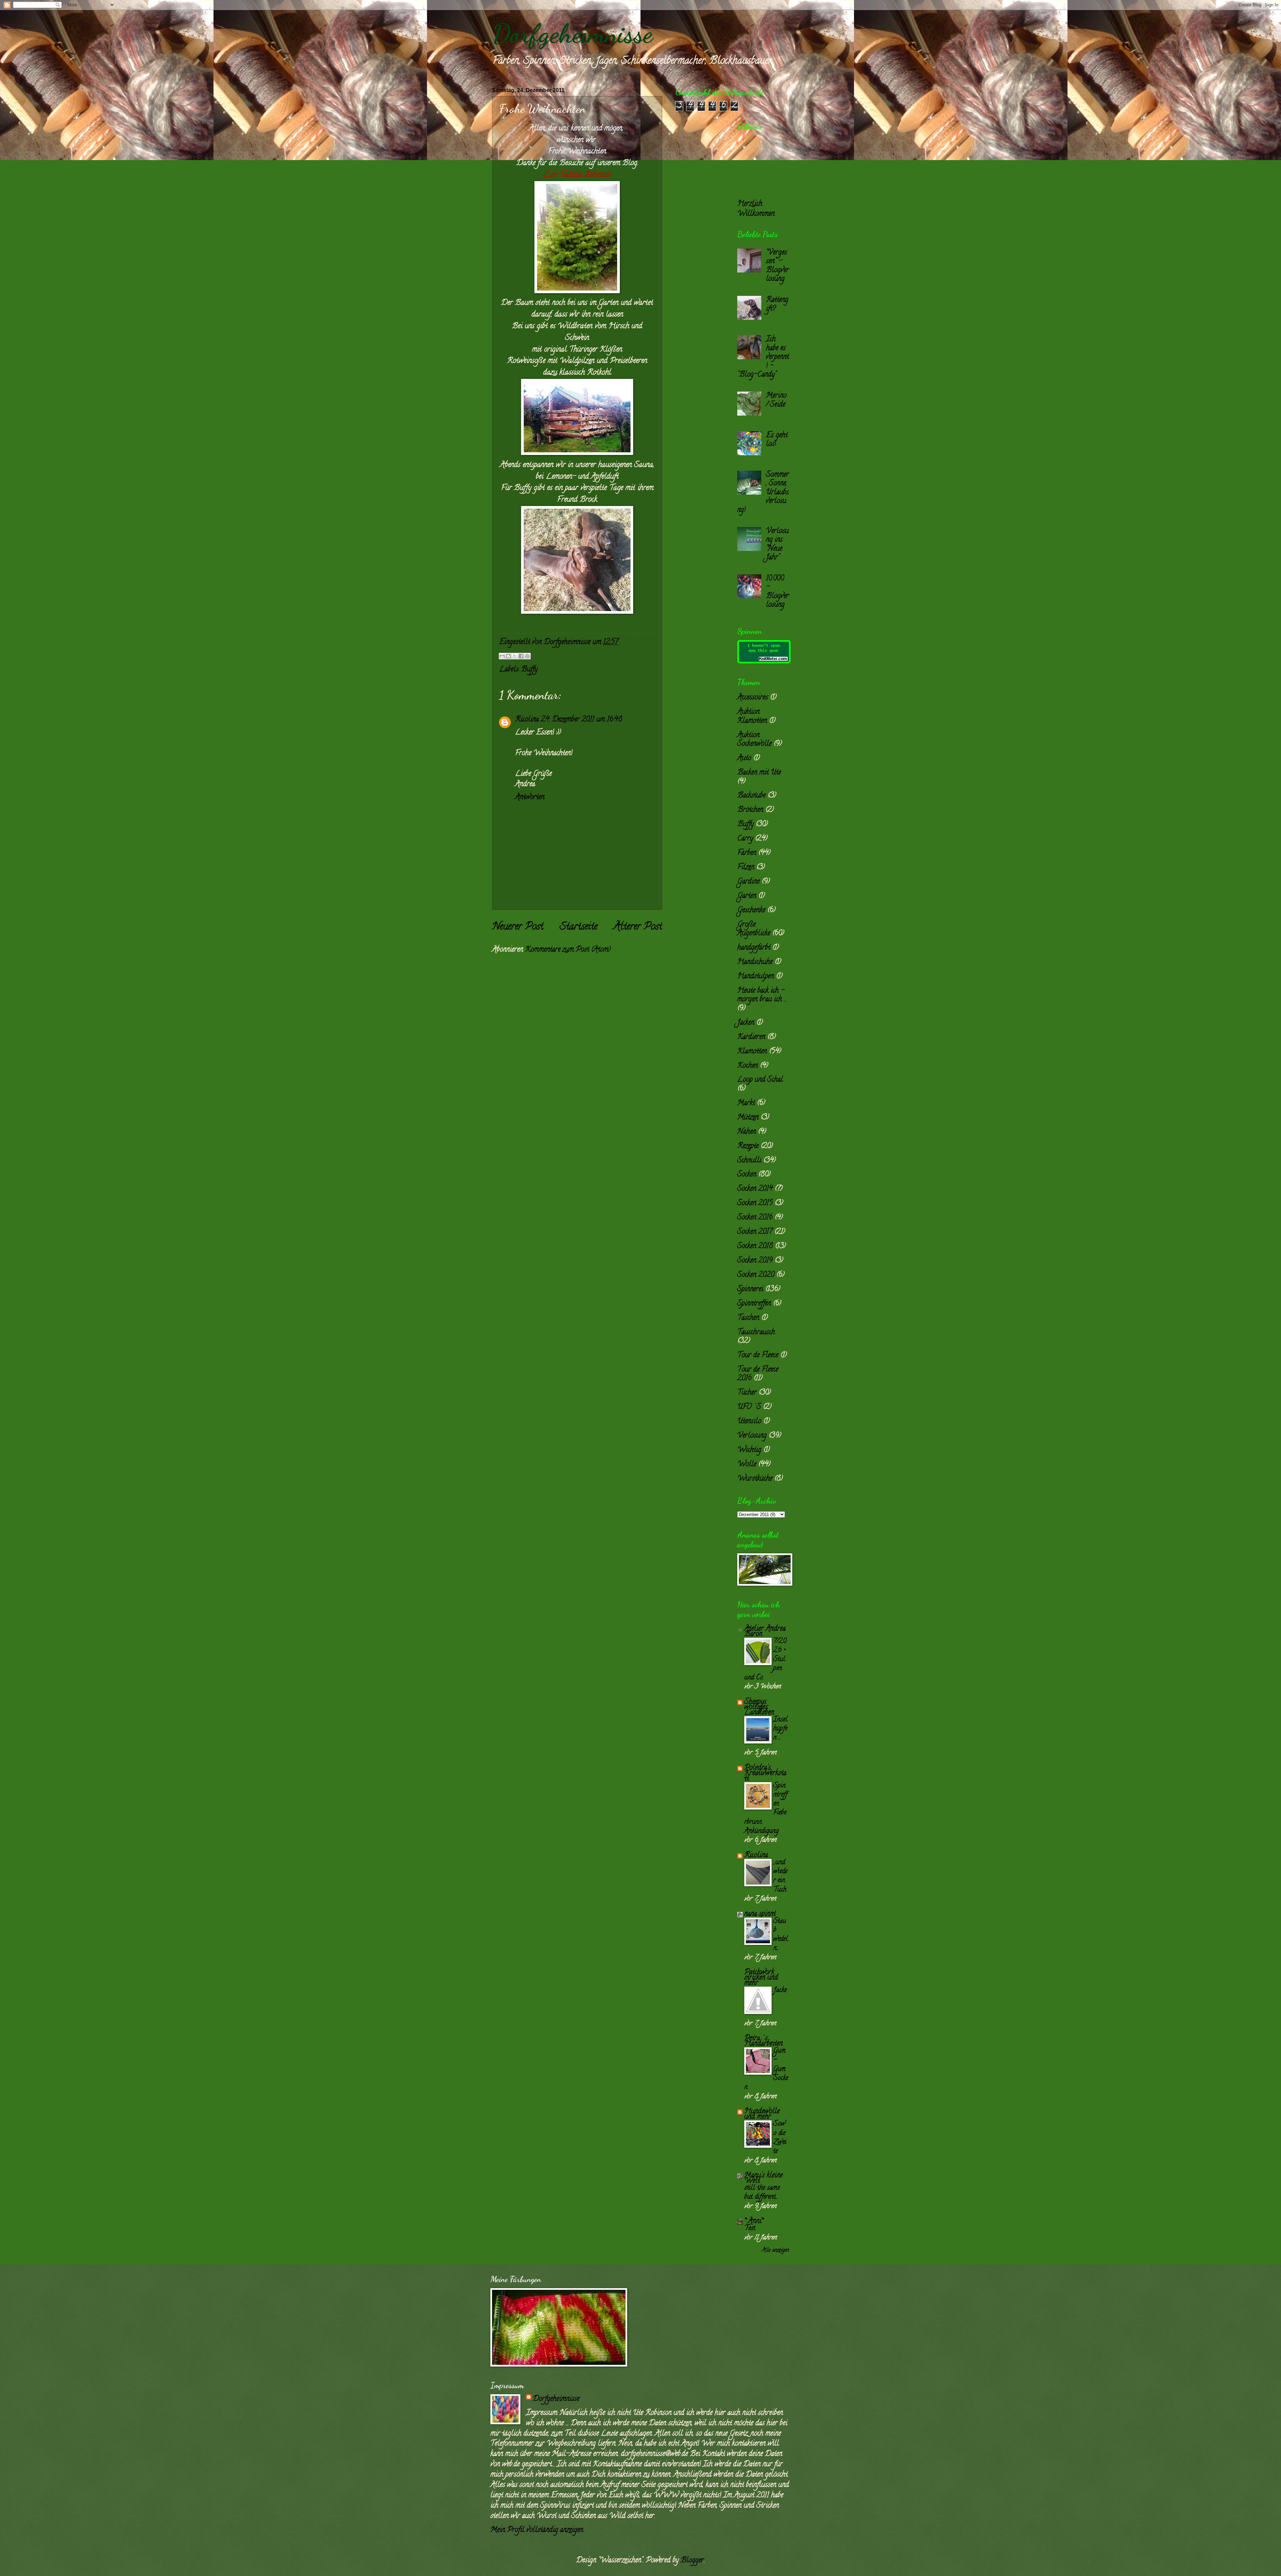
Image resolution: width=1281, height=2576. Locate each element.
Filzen (746, 868)
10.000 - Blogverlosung (777, 592)
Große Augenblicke (754, 929)
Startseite (579, 927)
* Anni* (754, 2221)
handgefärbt (754, 948)
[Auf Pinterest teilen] (527, 656)
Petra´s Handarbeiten (763, 2041)
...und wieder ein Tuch (780, 1876)
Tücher (747, 1393)
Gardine (748, 882)
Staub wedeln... (781, 1935)
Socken (747, 1175)
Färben (747, 853)
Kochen (748, 1066)
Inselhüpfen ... (780, 1729)
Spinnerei (750, 1290)
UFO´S (749, 1407)
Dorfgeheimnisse (572, 33)
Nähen (747, 1132)
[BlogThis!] (508, 656)
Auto (744, 758)
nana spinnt (760, 1914)
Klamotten (752, 1052)
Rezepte (748, 1146)
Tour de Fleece (758, 1356)
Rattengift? (777, 305)
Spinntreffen (754, 1304)
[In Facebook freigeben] (521, 656)
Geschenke (751, 911)
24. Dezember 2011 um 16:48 (581, 720)
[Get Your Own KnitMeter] (764, 662)
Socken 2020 (756, 1275)
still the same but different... (762, 2193)
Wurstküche (755, 1479)
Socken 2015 (755, 1203)
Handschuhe (755, 962)
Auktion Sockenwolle (754, 740)
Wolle (747, 1465)
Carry (745, 839)
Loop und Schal (760, 1080)
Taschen (748, 1318)
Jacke (780, 1990)
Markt (746, 1103)
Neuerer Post (518, 927)
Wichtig (749, 1450)
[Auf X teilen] (515, 656)
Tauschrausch (756, 1333)
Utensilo (749, 1422)
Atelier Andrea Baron (765, 1632)
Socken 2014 (755, 1189)
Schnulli (749, 1161)
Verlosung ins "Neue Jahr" (777, 545)
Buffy (529, 670)
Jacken (746, 1023)
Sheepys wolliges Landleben (759, 1707)
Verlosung (752, 1436)
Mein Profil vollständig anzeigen (537, 2530)
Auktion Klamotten (752, 716)
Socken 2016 (755, 1218)
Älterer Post (638, 927)
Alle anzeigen (775, 2250)
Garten (747, 896)
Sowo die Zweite (780, 2138)
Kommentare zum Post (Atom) (568, 950)
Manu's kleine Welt (763, 2178)
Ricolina (527, 720)
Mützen (748, 1118)
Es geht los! (777, 440)
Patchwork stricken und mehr (761, 1978)
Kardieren (751, 1037)
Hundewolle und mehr (762, 2114)
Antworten (530, 798)
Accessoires (753, 698)
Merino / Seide (776, 400)
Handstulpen (756, 977)
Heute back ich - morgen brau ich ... (762, 995)
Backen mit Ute (759, 773)
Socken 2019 (755, 1261)
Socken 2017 (755, 1232)
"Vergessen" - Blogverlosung (777, 266)
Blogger (692, 2561)
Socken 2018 (755, 1246)
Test (750, 2228)
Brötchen (750, 810)
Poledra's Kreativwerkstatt (765, 1773)
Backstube (751, 796)
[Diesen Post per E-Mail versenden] (502, 656)
